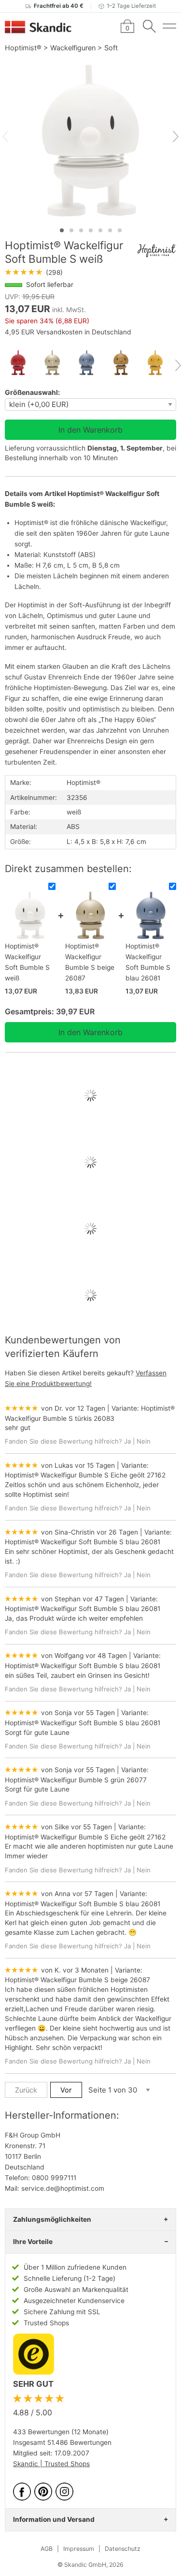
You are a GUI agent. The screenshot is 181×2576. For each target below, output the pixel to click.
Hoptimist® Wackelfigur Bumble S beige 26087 (77, 1980)
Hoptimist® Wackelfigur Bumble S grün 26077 (76, 1780)
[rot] (22, 363)
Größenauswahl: (32, 392)
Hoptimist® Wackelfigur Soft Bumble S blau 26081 (83, 1542)
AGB (47, 2549)
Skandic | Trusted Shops (51, 2464)
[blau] (90, 363)
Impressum (79, 2549)
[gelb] (159, 363)
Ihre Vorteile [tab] (33, 2242)
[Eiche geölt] (125, 363)
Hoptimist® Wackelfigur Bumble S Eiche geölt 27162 (85, 1475)
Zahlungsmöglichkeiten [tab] (52, 2219)
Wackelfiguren (73, 48)
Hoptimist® (23, 48)
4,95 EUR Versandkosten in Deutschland (68, 332)
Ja (127, 1441)
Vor (66, 2090)
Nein (144, 1441)
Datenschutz (123, 2549)
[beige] (56, 363)
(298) (34, 272)
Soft (111, 48)
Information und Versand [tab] (54, 2519)
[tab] (62, 230)
